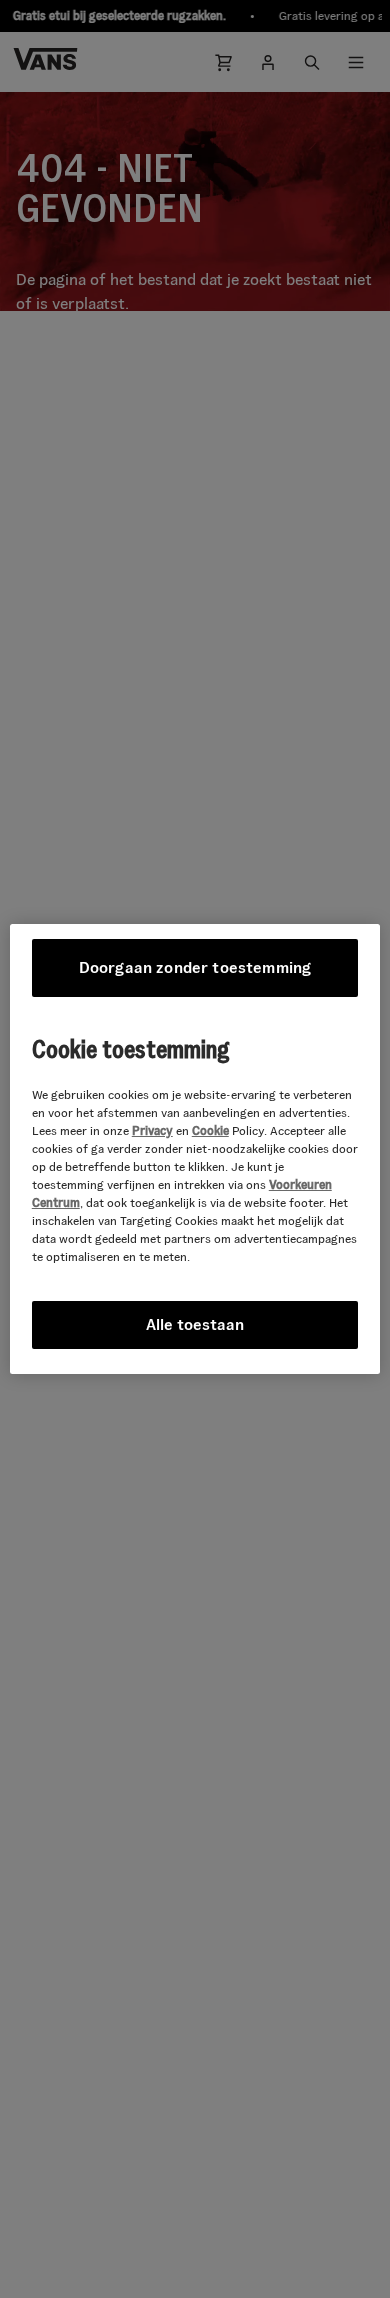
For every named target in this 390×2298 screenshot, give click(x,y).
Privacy (152, 1130)
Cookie (210, 1130)
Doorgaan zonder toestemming (195, 967)
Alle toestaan (195, 1324)
